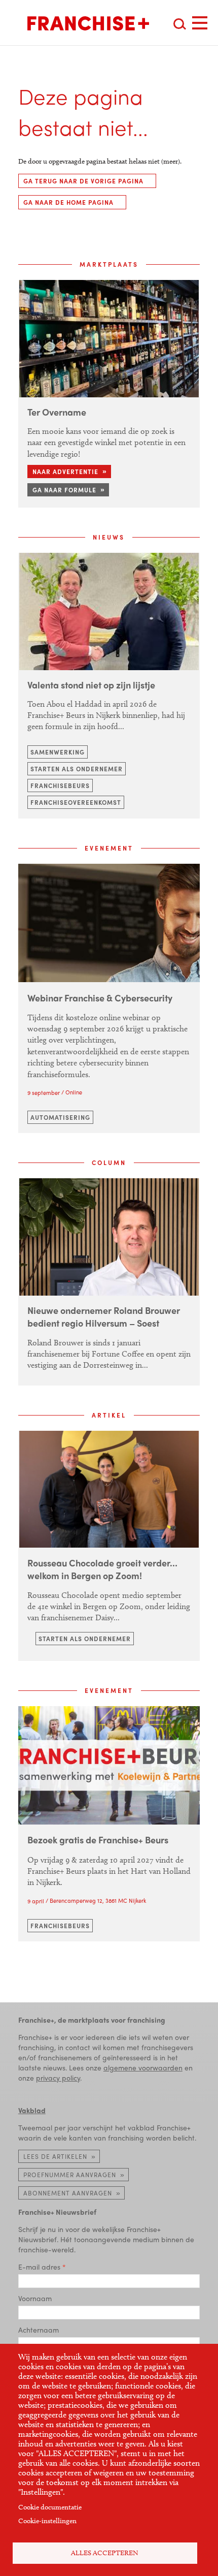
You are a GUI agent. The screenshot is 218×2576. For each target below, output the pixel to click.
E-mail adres (39, 2267)
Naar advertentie (65, 472)
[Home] (88, 23)
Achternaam (39, 2330)
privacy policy (58, 2078)
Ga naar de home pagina (68, 202)
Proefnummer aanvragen (70, 2175)
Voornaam (35, 2298)
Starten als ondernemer (77, 769)
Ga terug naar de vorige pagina (83, 181)
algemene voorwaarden (143, 2067)
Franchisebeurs (60, 786)
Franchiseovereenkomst (76, 802)
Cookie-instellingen (47, 2521)
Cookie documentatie (50, 2507)
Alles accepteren (105, 2553)
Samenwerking (58, 752)
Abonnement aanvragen (68, 2193)
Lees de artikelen (55, 2156)
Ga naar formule (64, 490)
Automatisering (60, 1117)
